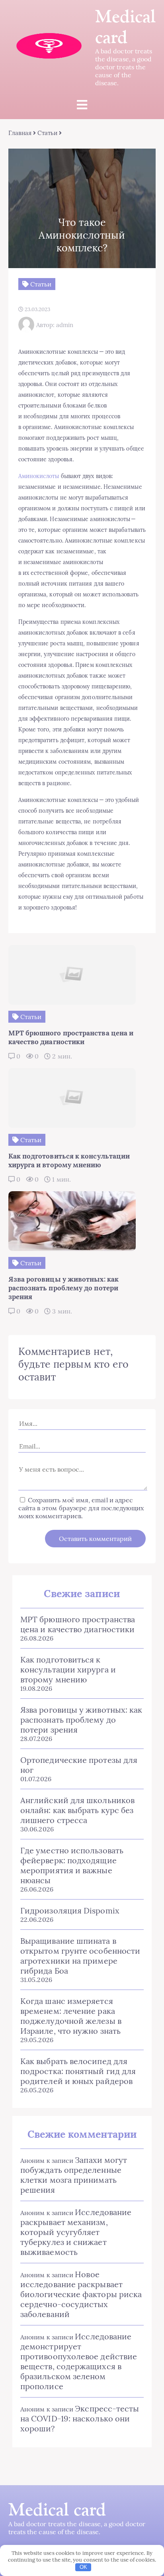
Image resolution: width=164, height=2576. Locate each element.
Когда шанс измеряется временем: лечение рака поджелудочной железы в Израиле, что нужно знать (71, 2016)
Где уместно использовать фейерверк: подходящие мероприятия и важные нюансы (72, 1865)
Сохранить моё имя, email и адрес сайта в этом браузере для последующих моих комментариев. (81, 1508)
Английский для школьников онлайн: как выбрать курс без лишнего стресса (77, 1810)
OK (83, 2567)
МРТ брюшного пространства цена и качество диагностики (78, 1624)
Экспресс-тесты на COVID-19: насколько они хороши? (80, 2418)
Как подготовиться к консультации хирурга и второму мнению (68, 1669)
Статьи (47, 133)
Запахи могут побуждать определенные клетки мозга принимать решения (74, 2175)
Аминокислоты (39, 476)
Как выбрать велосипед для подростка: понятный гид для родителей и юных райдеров (78, 2071)
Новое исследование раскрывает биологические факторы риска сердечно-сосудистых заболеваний (81, 2294)
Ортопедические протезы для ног (79, 1765)
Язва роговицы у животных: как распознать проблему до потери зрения (81, 1720)
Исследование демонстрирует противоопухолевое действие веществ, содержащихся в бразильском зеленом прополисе (79, 2361)
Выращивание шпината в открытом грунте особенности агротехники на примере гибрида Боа (80, 1956)
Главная (20, 133)
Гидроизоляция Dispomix (70, 1910)
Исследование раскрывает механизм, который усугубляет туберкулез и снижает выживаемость (76, 2232)
